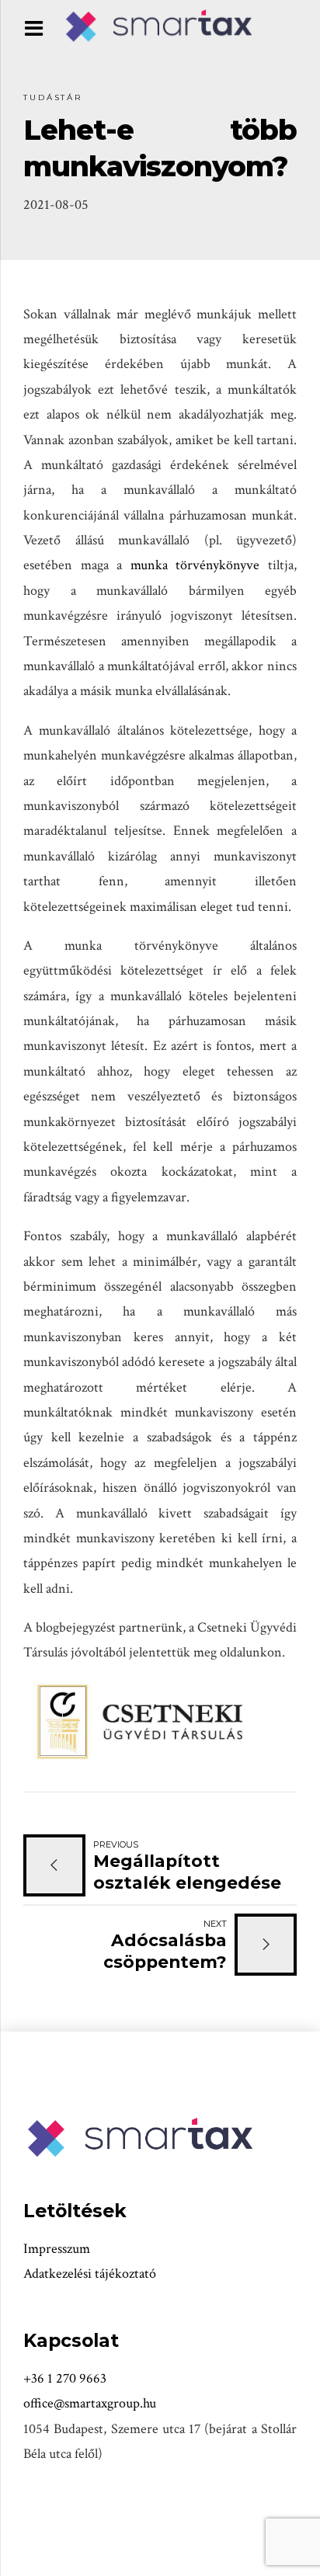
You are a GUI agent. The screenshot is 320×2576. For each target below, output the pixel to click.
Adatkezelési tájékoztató (90, 2274)
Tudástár (53, 97)
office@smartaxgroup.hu (90, 2403)
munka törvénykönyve (195, 565)
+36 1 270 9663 (65, 2378)
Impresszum (57, 2249)
